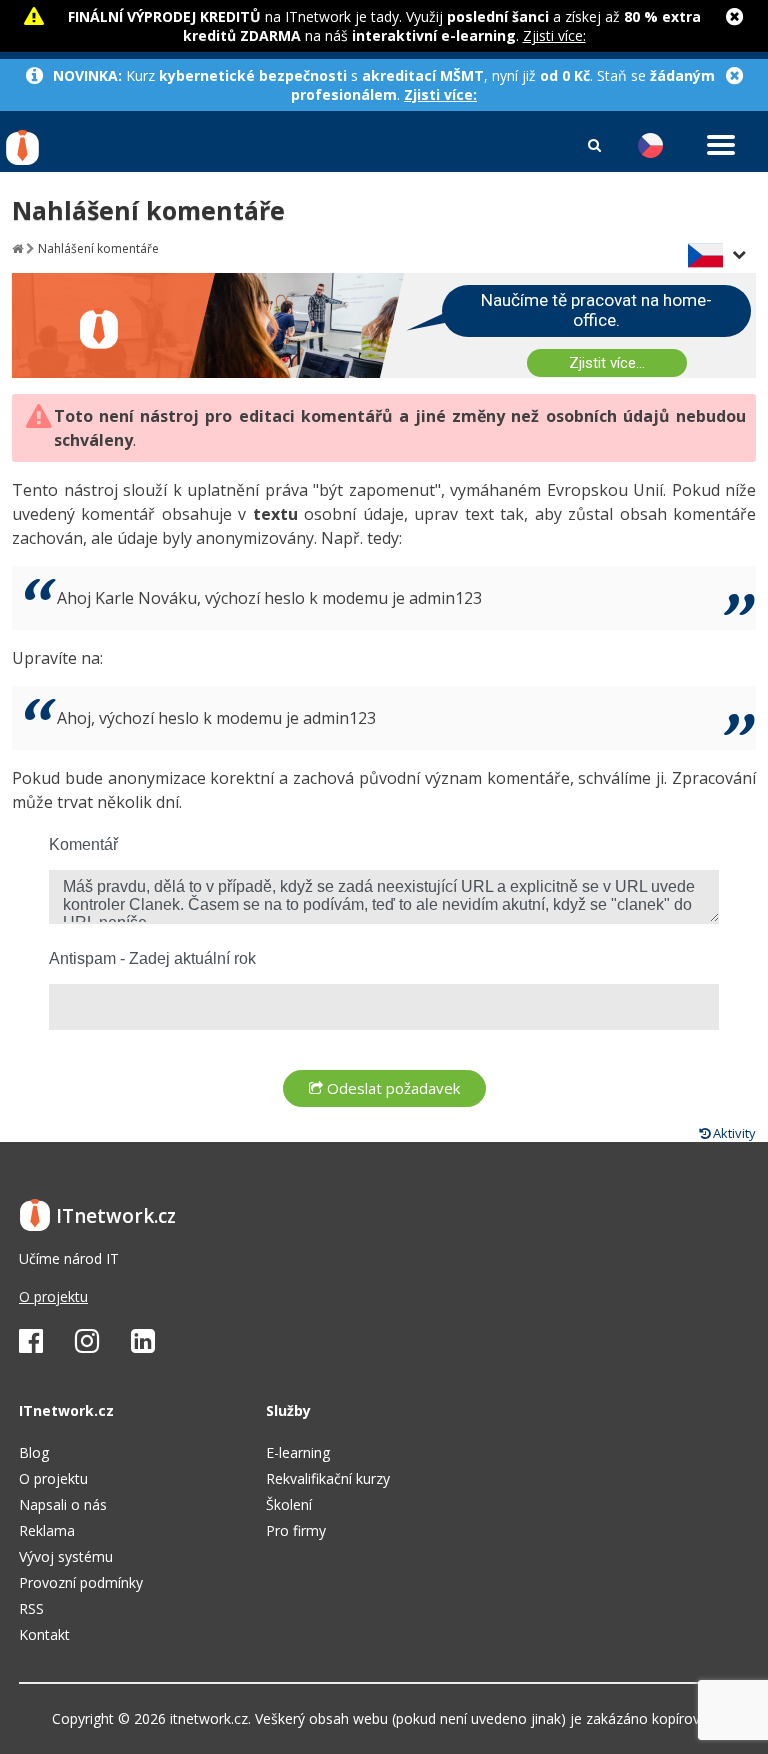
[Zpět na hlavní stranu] (17, 248)
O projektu (53, 1296)
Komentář (83, 844)
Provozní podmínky (81, 1582)
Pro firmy (296, 1530)
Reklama (47, 1530)
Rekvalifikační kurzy (328, 1478)
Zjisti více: (554, 35)
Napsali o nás (63, 1504)
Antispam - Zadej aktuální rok (152, 958)
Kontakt (44, 1634)
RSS (31, 1608)
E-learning (298, 1452)
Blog (34, 1452)
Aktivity (733, 1133)
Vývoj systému (66, 1556)
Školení (289, 1504)
